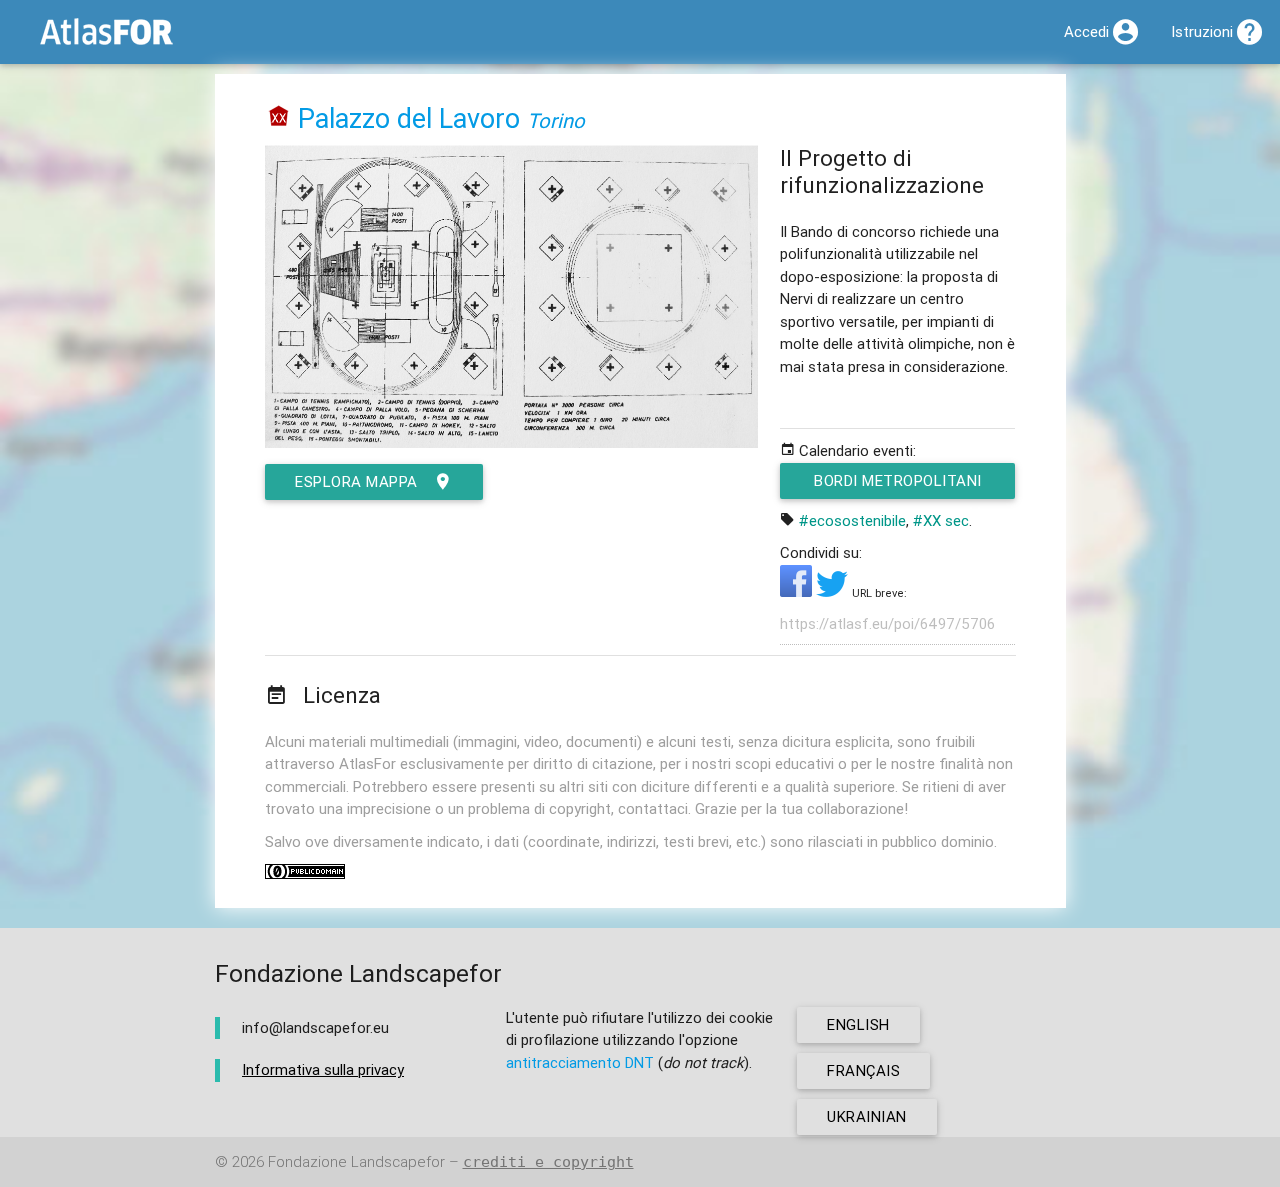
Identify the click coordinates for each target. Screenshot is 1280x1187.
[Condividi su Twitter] (834, 591)
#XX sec (941, 520)
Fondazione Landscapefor (356, 1161)
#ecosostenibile (852, 520)
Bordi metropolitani (898, 480)
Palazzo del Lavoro (409, 118)
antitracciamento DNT (580, 1062)
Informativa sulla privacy (323, 1069)
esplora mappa (356, 481)
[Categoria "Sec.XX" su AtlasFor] (279, 118)
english (858, 1024)
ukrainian (867, 1116)
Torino (556, 120)
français (863, 1070)
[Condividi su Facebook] (798, 591)
